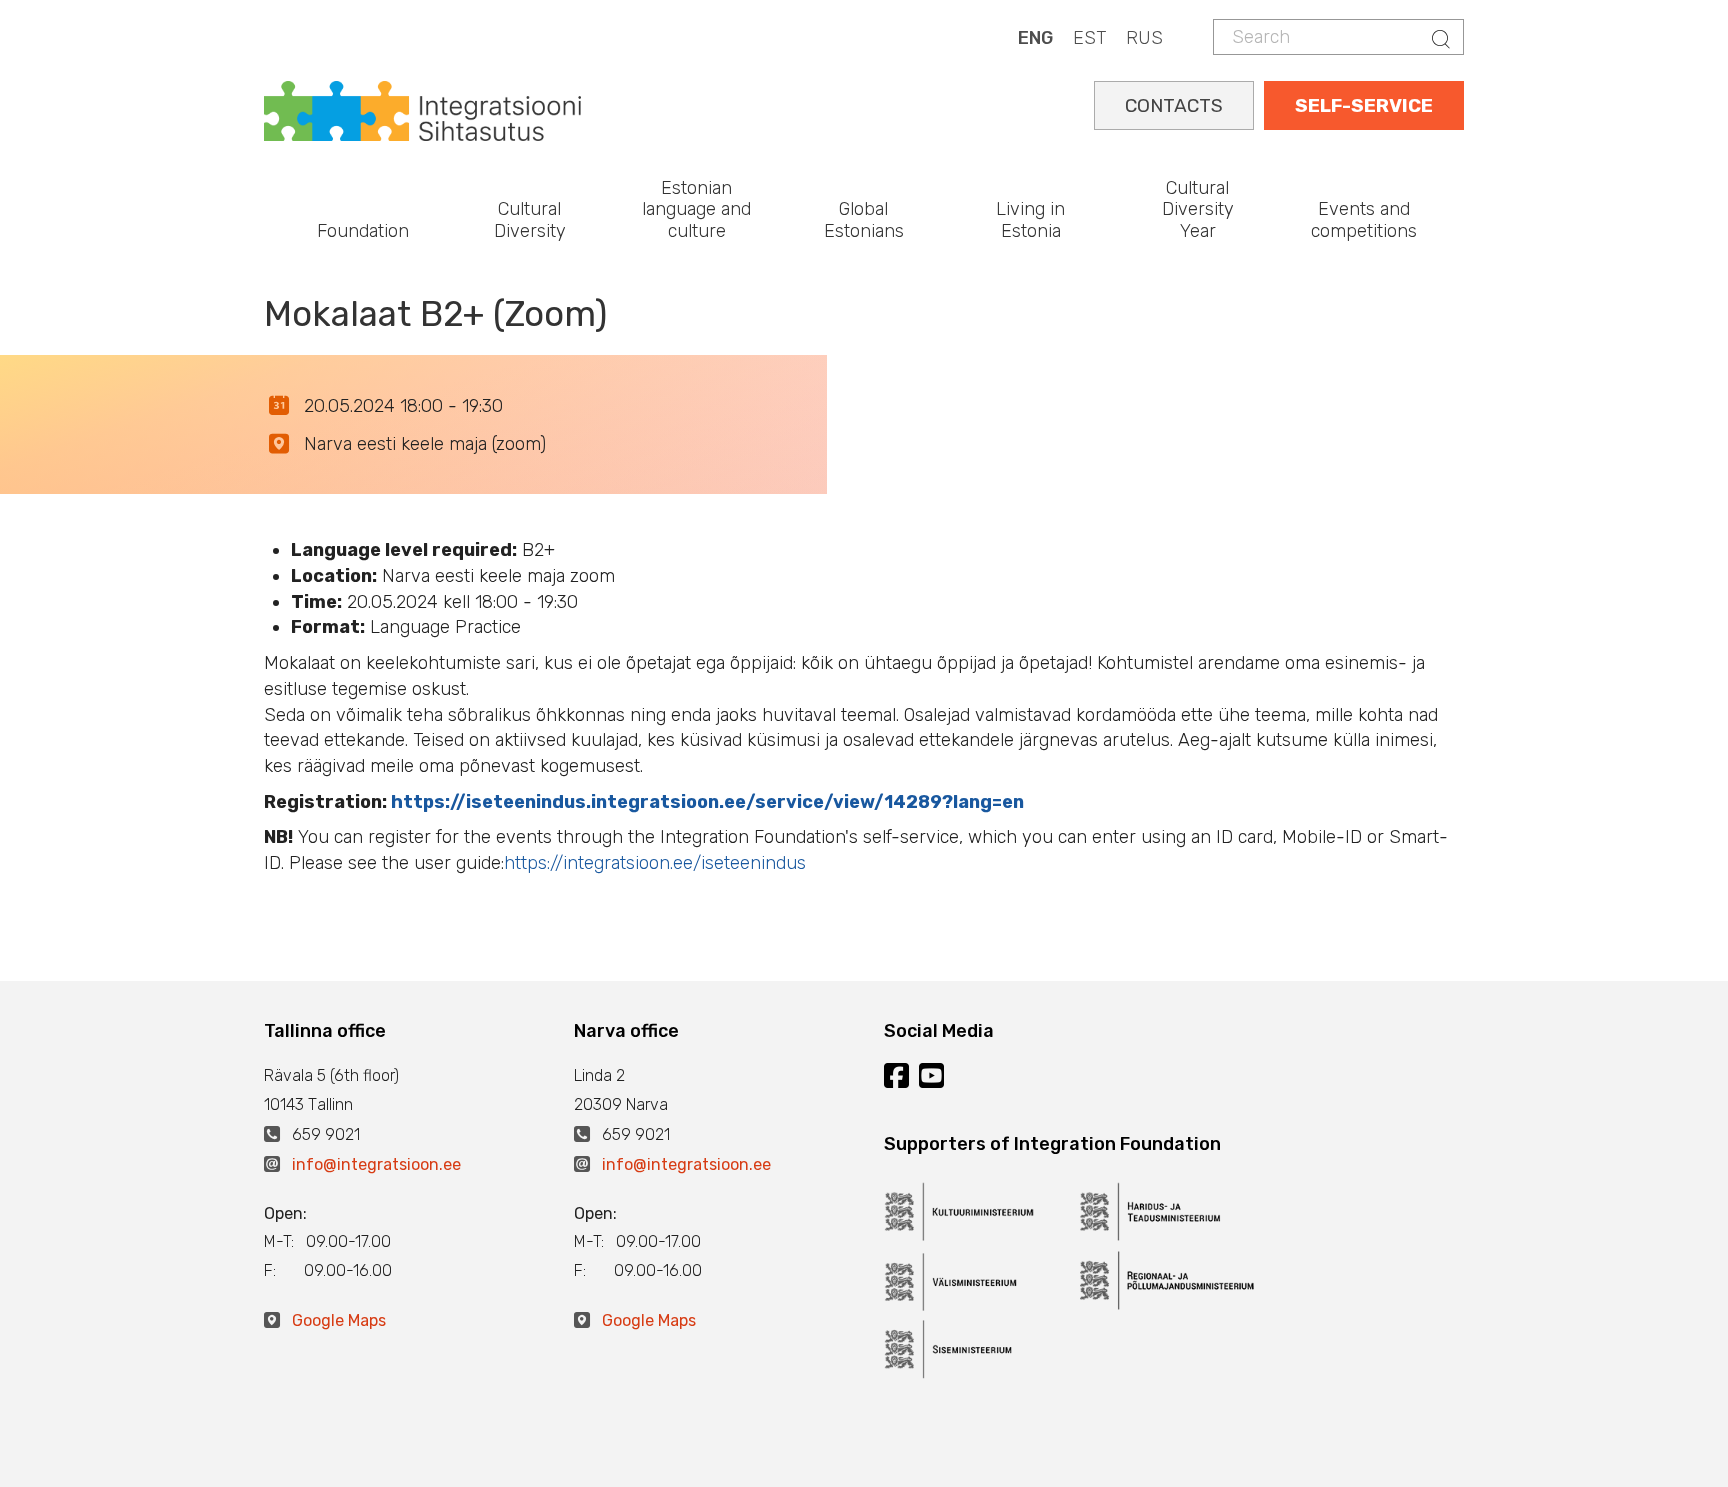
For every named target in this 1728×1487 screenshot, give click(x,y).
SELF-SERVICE (1364, 105)
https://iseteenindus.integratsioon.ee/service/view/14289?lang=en (707, 802)
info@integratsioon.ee (376, 1164)
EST (1089, 38)
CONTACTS (1174, 105)
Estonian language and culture (696, 209)
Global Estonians (864, 220)
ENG (1035, 38)
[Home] (422, 109)
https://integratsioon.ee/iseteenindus (655, 863)
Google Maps (339, 1320)
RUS (1144, 38)
